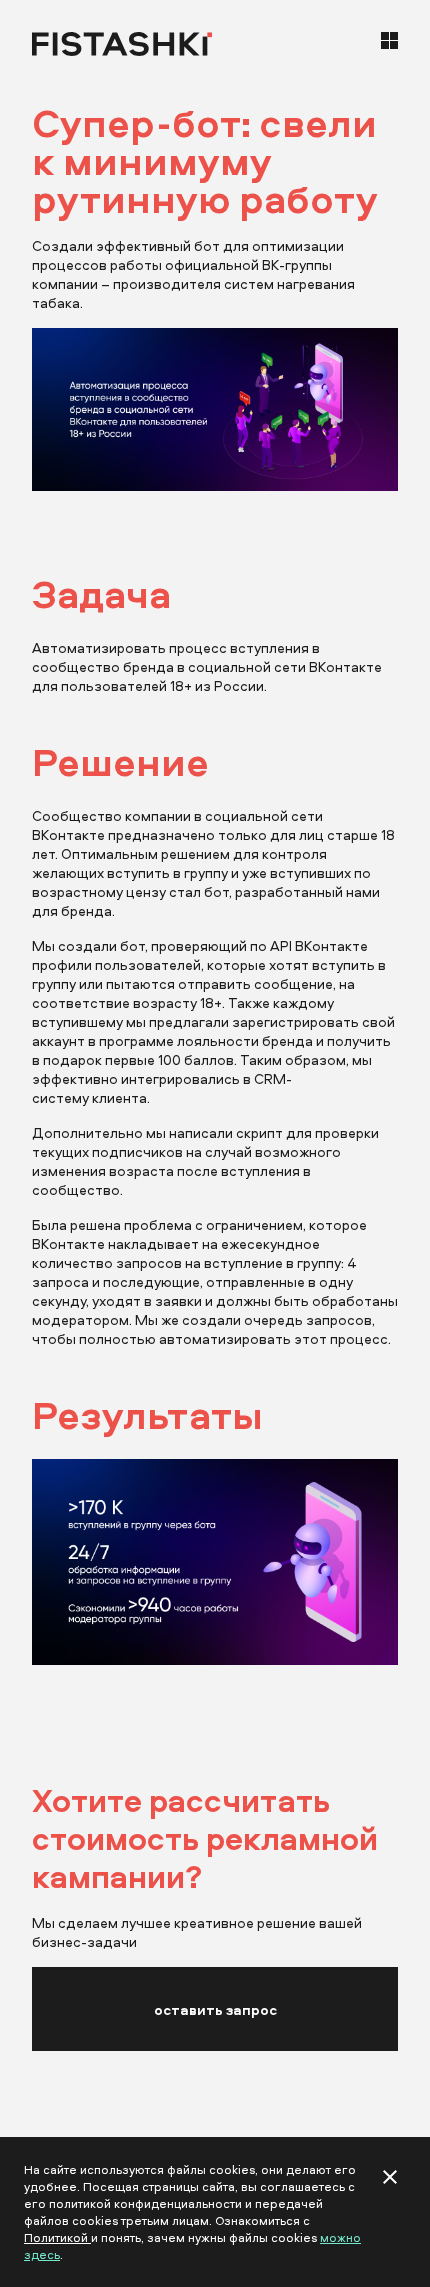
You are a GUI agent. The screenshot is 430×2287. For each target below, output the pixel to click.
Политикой (57, 2237)
